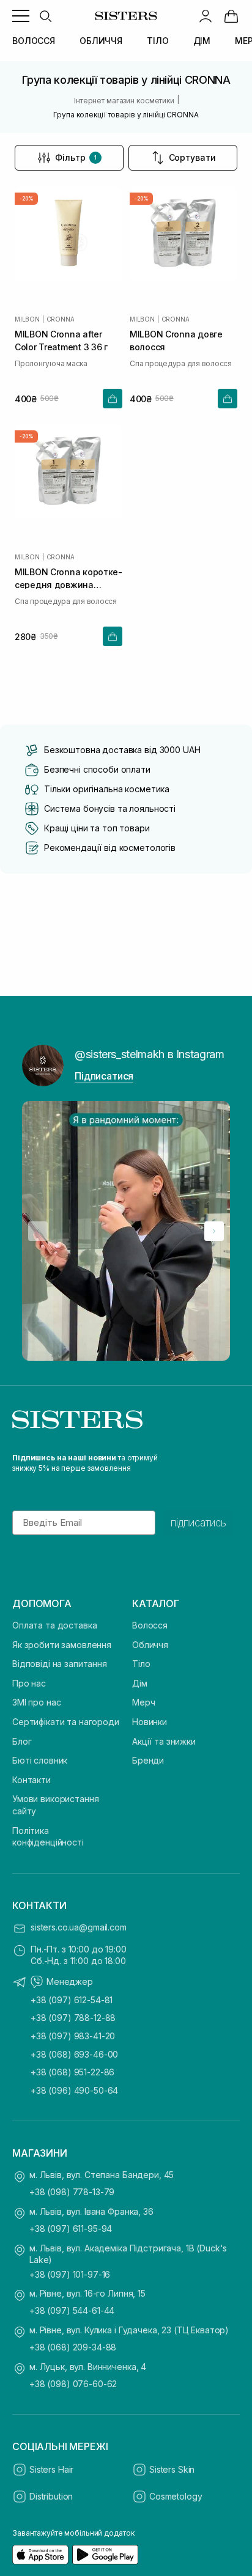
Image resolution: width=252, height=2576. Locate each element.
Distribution (51, 2496)
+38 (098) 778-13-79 (72, 2192)
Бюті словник (40, 1760)
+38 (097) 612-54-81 (72, 2000)
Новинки (150, 1722)
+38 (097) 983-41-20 (73, 2036)
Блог (22, 1741)
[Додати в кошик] (113, 399)
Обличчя (150, 1645)
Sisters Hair (51, 2469)
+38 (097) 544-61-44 (72, 2310)
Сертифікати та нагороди (66, 1722)
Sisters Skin (172, 2469)
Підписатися (104, 1076)
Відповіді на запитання (60, 1664)
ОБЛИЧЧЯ (101, 41)
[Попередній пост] (38, 1231)
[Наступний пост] (214, 1231)
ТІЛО (157, 41)
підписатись (198, 1523)
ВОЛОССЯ (34, 41)
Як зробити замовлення (62, 1645)
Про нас (29, 1683)
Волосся (150, 1625)
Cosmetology (176, 2496)
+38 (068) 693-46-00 (74, 2054)
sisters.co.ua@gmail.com (79, 1927)
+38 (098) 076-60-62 (73, 2384)
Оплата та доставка (54, 1625)
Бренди (148, 1760)
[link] (231, 16)
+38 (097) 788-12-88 (73, 2018)
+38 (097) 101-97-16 (70, 2274)
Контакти (31, 1780)
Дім (140, 1683)
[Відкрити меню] (21, 16)
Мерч (143, 1702)
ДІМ (202, 41)
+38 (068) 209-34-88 (73, 2347)
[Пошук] (45, 16)
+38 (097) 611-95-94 (71, 2228)
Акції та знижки (164, 1741)
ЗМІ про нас (36, 1702)
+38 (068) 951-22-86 (72, 2072)
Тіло (141, 1664)
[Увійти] (206, 16)
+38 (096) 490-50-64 (74, 2090)
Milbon (27, 319)
